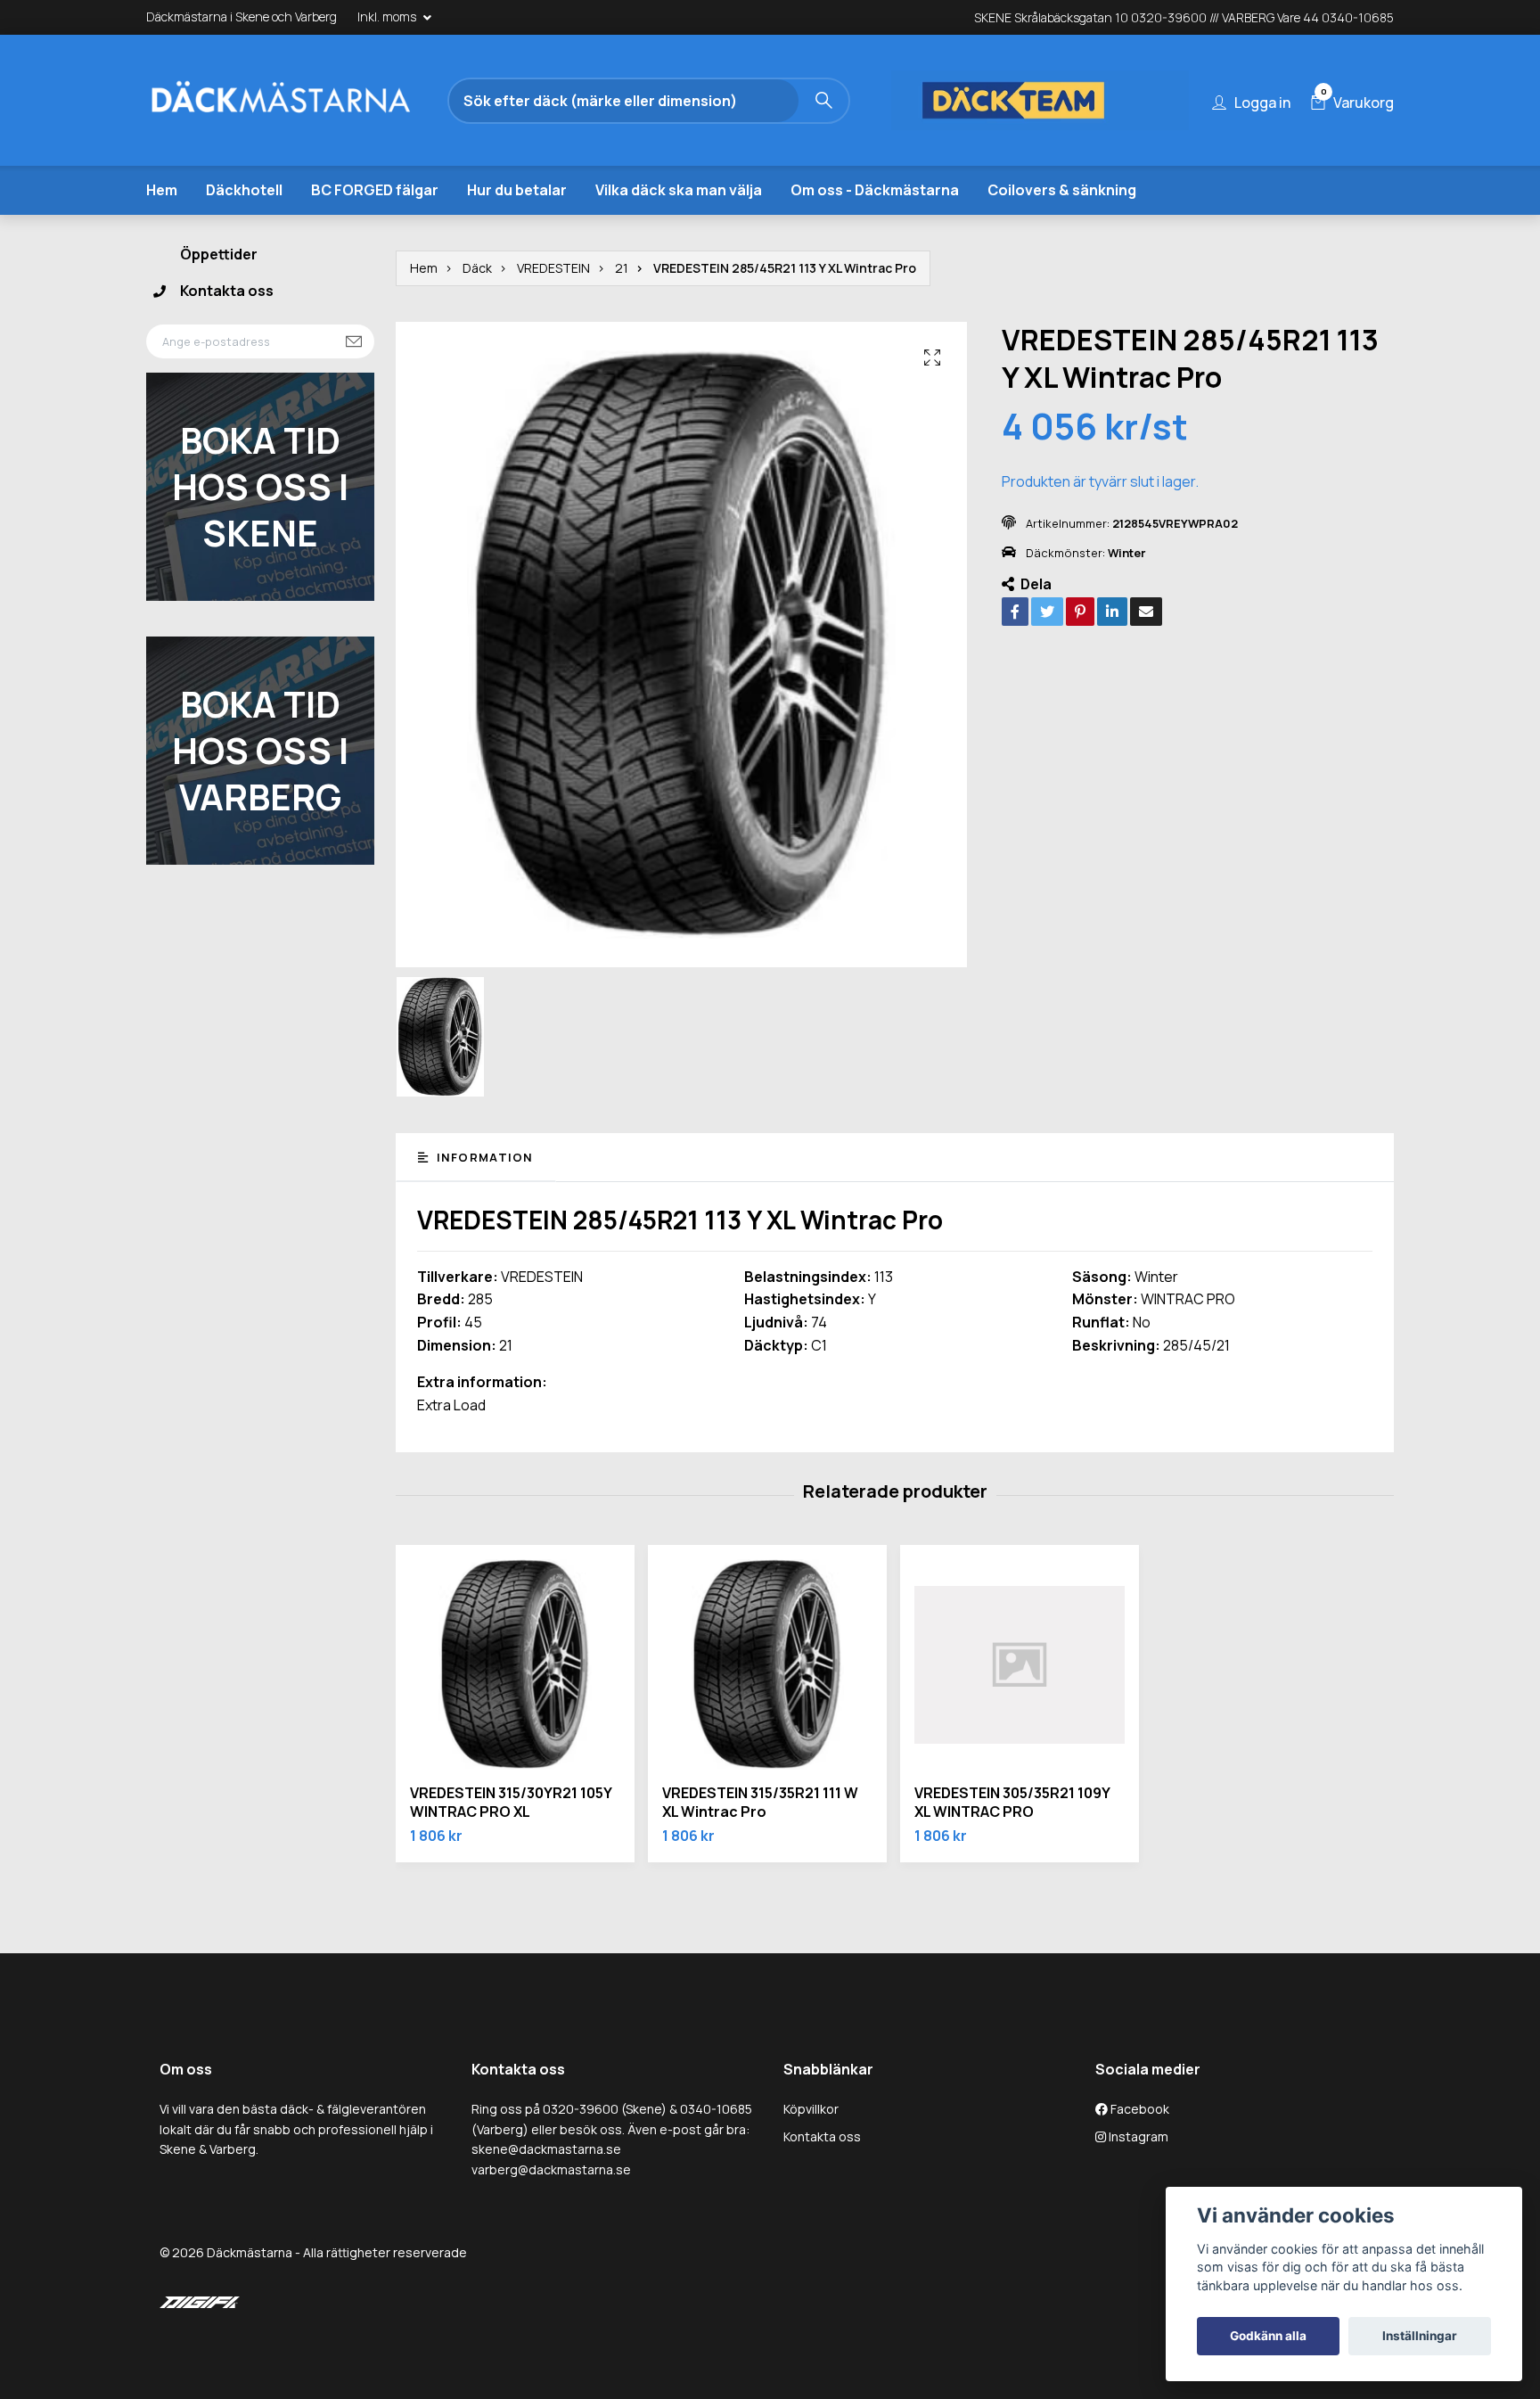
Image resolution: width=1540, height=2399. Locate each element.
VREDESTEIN (553, 268)
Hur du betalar (517, 190)
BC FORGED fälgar (375, 190)
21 (622, 268)
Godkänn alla (1268, 2336)
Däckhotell (244, 190)
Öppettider (219, 254)
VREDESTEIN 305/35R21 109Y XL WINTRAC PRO (1012, 1802)
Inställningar (1420, 2336)
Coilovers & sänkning (1062, 190)
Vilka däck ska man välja (679, 190)
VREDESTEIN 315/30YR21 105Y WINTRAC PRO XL (511, 1802)
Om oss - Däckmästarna (875, 190)
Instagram (1137, 2136)
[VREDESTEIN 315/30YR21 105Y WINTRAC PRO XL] (515, 1664)
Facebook (1139, 2109)
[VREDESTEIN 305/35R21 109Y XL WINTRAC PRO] (1020, 1664)
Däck (477, 268)
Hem (162, 190)
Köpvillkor (811, 2109)
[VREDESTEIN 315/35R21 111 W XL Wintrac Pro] (767, 1664)
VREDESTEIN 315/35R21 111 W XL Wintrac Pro (760, 1802)
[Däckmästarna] (302, 101)
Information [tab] (483, 1157)
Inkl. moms (388, 16)
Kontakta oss (227, 291)
